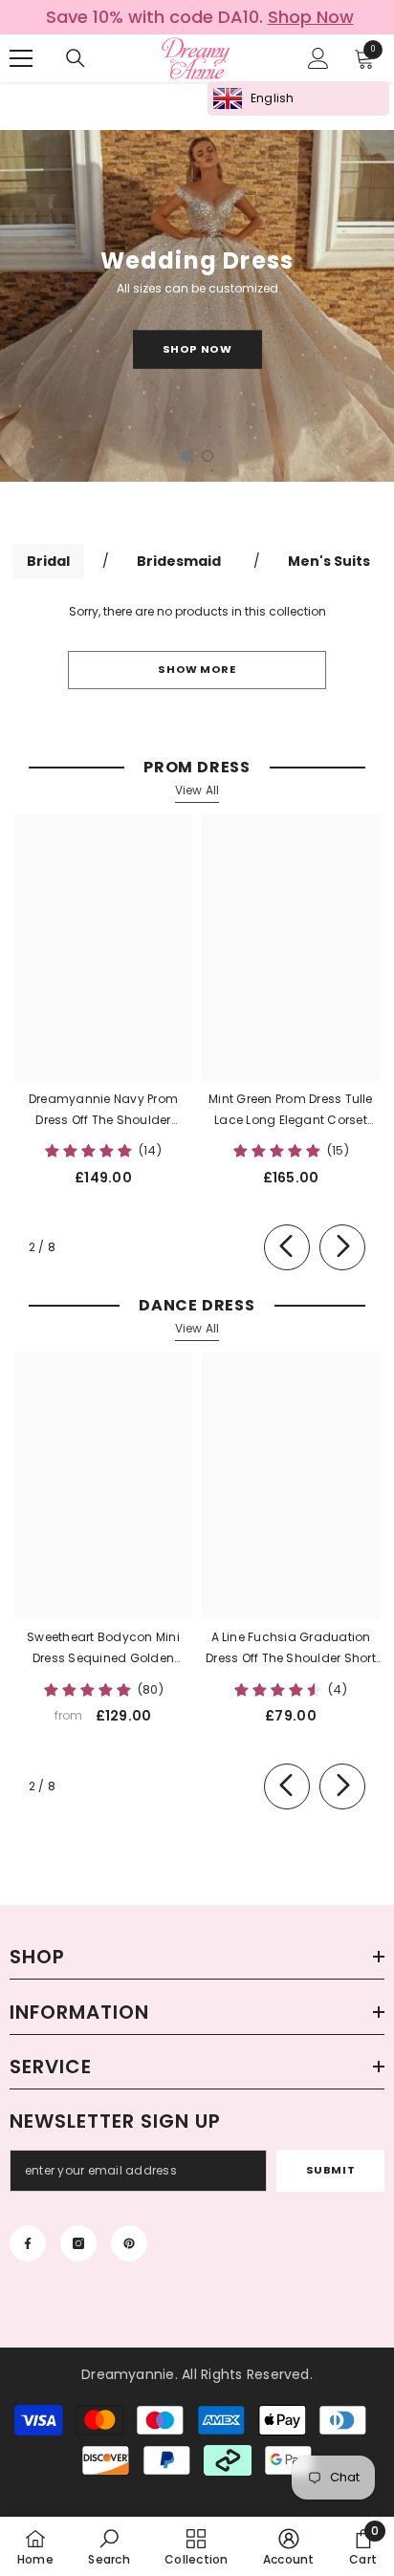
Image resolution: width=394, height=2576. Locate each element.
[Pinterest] (129, 2243)
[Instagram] (78, 2243)
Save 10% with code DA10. (200, 17)
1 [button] (186, 456)
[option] (197, 17)
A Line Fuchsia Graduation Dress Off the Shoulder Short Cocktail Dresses (291, 1649)
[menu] (21, 58)
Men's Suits (329, 561)
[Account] (318, 58)
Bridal (48, 561)
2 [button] (208, 456)
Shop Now (197, 349)
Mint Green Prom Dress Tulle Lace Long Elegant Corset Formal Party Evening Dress (290, 1111)
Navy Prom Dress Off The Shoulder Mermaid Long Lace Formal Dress (103, 1111)
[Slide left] (287, 1247)
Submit (330, 2170)
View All (197, 790)
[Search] (76, 58)
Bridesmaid (179, 561)
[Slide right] (342, 1247)
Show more (197, 669)
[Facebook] (28, 2243)
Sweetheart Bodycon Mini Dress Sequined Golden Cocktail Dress (103, 1649)
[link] (109, 2546)
